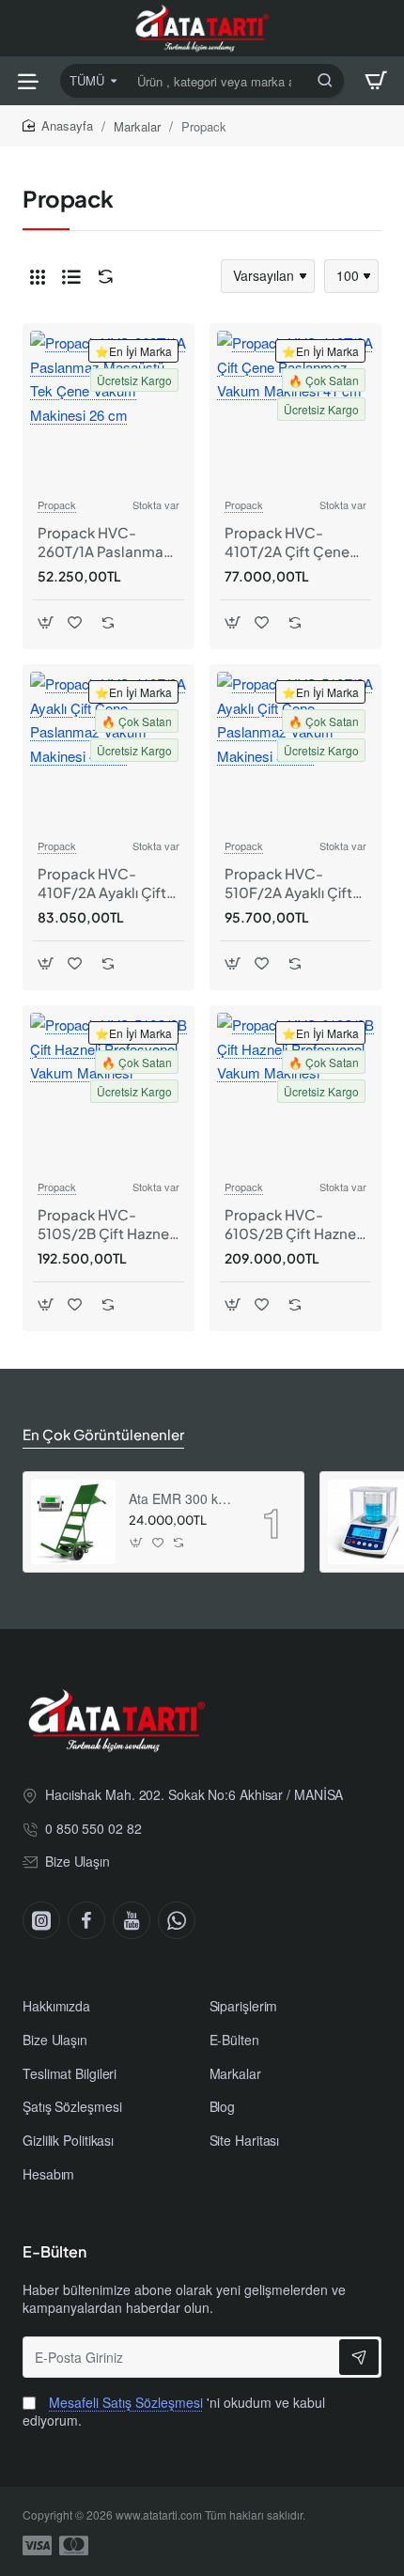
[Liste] (71, 276)
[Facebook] (86, 1920)
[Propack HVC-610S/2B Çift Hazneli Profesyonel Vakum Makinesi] (295, 1091)
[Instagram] (41, 1920)
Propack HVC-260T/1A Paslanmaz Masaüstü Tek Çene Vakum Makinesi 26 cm (104, 542)
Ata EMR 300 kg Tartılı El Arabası (182, 1499)
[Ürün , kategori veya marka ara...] (325, 81)
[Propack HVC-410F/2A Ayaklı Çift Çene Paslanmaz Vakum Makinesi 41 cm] (109, 750)
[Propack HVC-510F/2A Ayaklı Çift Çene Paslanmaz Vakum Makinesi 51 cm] (295, 750)
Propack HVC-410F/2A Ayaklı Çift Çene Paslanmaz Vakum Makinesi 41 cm (102, 883)
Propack (57, 504)
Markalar (137, 126)
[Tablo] (38, 276)
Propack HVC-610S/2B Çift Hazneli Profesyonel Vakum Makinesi (294, 1224)
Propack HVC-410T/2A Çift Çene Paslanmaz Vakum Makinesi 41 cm (287, 542)
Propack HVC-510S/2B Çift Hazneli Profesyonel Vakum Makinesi (107, 1224)
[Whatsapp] (177, 1920)
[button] (46, 622)
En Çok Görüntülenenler (103, 1434)
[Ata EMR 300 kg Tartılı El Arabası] (73, 1522)
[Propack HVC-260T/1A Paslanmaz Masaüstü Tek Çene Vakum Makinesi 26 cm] (109, 409)
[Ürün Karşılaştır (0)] (101, 277)
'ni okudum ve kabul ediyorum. (174, 2412)
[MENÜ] (28, 81)
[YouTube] (132, 1920)
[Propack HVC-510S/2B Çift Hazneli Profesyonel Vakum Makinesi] (109, 1091)
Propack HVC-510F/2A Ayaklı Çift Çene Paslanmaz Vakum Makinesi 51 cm (288, 883)
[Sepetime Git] (376, 81)
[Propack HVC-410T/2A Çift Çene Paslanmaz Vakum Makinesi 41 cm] (295, 409)
